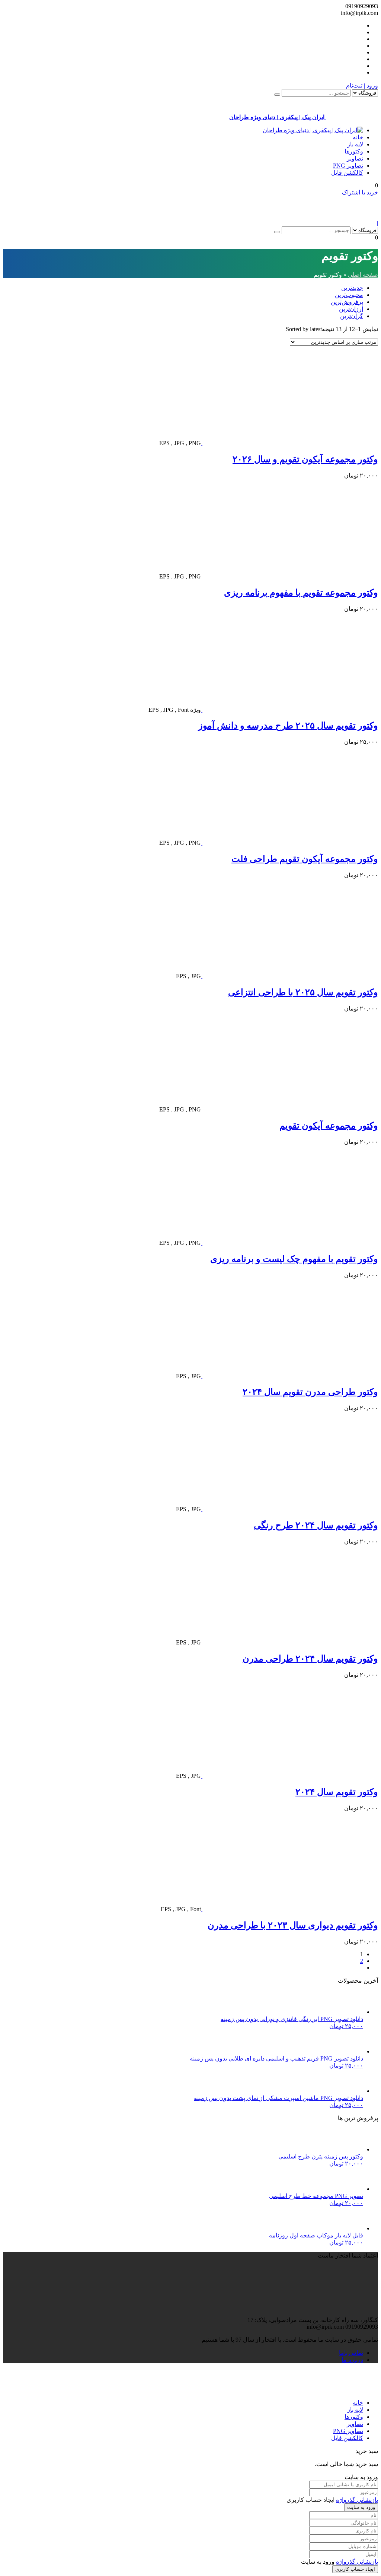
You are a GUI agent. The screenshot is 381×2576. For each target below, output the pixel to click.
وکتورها (354, 151)
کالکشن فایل (347, 173)
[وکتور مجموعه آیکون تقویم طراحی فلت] (289, 843)
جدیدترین (352, 288)
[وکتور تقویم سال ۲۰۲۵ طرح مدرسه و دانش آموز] (289, 710)
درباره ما (352, 2360)
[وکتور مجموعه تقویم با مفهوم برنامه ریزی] (289, 576)
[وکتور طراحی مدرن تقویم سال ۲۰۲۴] (289, 1376)
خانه (358, 137)
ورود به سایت (361, 2507)
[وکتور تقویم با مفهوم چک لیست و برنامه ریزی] (289, 1243)
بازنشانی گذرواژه (357, 2500)
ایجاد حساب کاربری (355, 2569)
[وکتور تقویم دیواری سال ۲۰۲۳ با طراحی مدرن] (289, 1909)
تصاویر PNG (348, 166)
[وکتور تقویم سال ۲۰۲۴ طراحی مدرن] (289, 1642)
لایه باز (355, 144)
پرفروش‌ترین (347, 302)
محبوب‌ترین (349, 295)
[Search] (277, 95)
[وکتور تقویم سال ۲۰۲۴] (289, 1776)
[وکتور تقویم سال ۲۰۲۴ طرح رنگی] (289, 1509)
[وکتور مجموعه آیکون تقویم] (289, 1109)
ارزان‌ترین (351, 309)
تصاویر (355, 158)
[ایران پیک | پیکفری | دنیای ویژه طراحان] (313, 130)
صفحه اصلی (363, 275)
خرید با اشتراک (360, 192)
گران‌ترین (352, 316)
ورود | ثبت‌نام (362, 85)
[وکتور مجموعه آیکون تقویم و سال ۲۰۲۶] (289, 443)
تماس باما (351, 2353)
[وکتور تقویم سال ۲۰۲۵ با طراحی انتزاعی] (289, 976)
